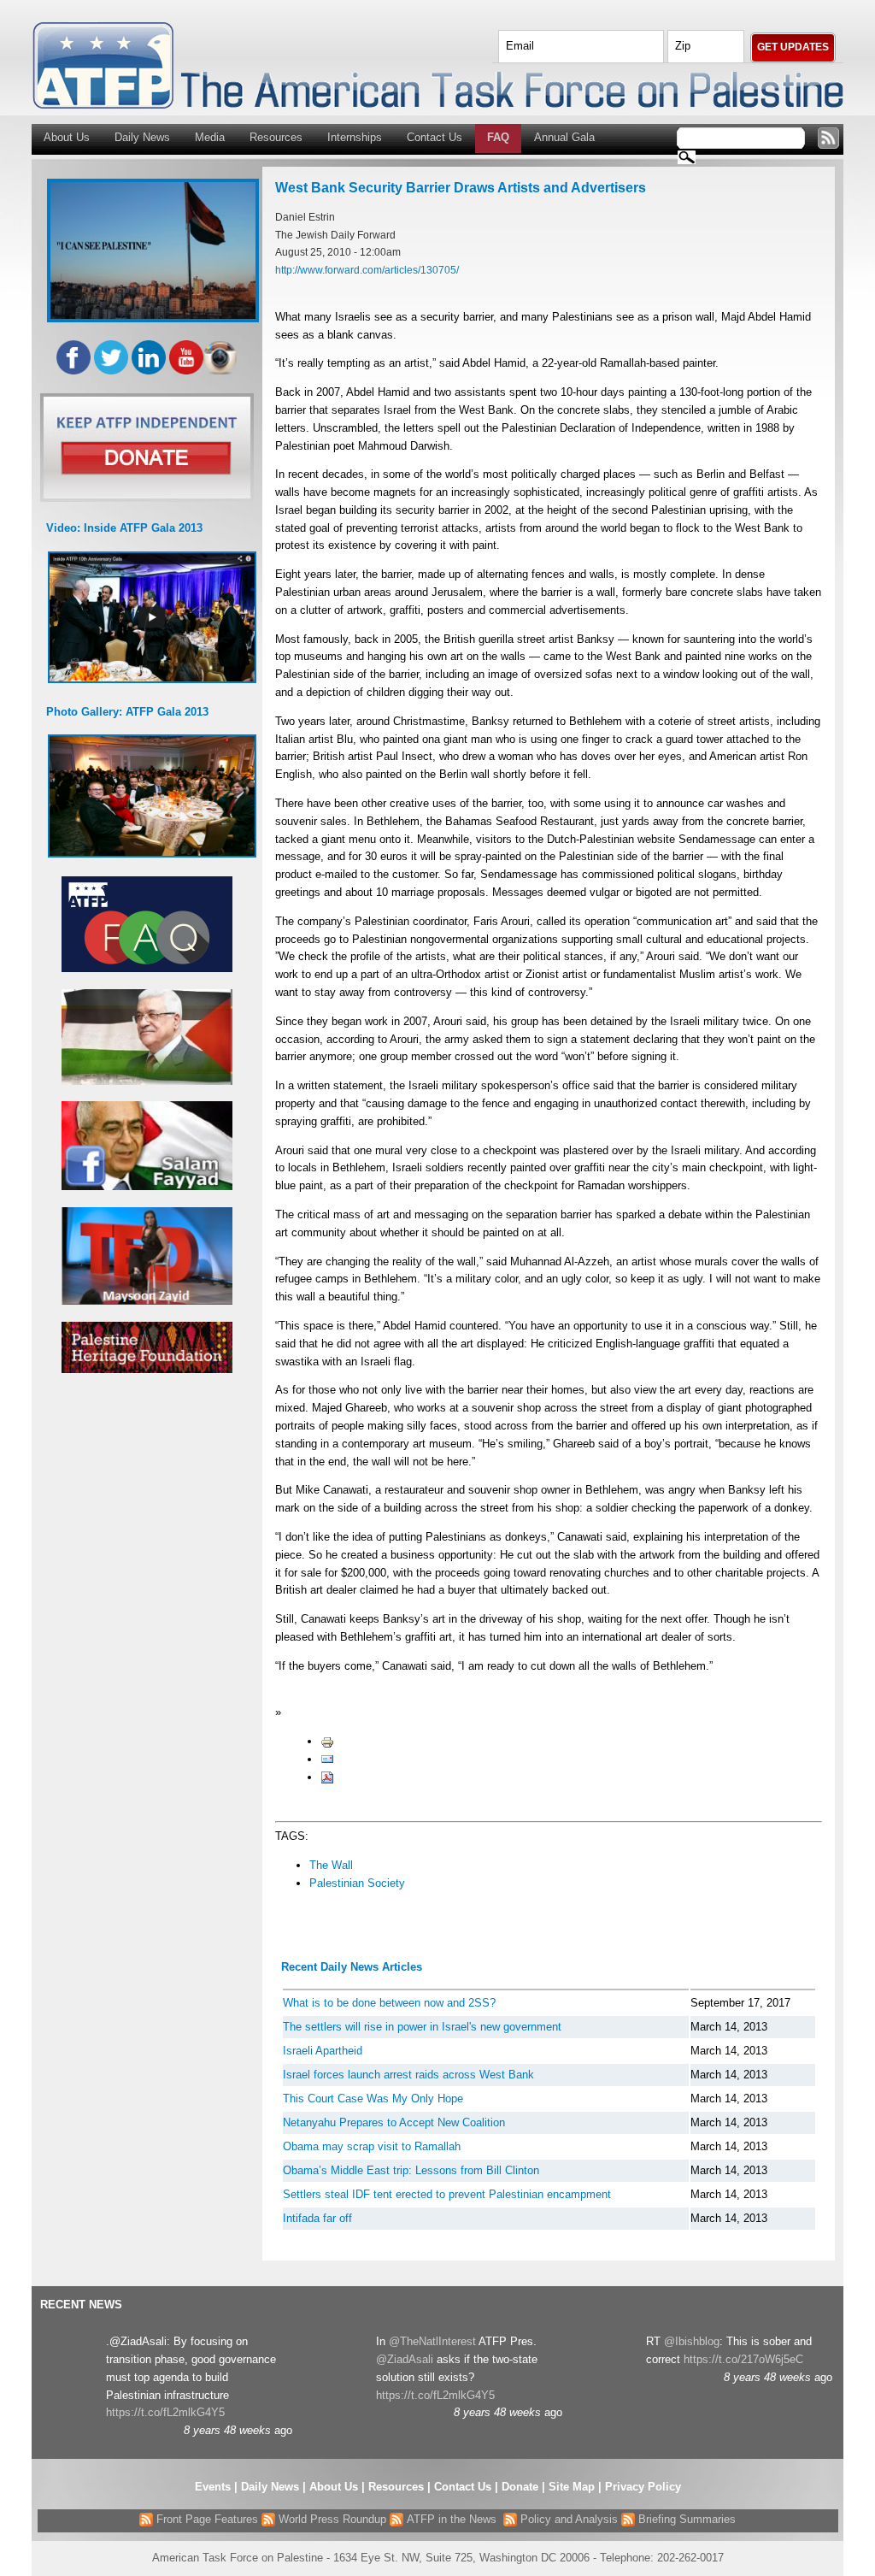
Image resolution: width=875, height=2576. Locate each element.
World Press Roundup (331, 2519)
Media (210, 137)
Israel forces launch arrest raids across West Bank (408, 2075)
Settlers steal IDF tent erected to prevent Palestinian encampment (447, 2194)
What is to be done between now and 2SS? (389, 2003)
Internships (355, 137)
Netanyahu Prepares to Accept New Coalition (394, 2122)
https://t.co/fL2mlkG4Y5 (165, 2412)
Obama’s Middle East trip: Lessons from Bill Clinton (411, 2170)
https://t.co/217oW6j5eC (743, 2359)
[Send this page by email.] (327, 1759)
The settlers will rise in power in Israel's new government (422, 2027)
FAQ (498, 137)
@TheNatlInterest (432, 2341)
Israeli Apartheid (323, 2051)
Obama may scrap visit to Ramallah (372, 2146)
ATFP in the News (452, 2519)
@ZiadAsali (405, 2359)
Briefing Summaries (685, 2519)
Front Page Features (206, 2519)
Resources (276, 137)
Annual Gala (564, 137)
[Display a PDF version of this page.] (327, 1777)
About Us (67, 137)
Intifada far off (317, 2218)
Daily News (142, 137)
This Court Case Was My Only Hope (373, 2099)
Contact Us (435, 137)
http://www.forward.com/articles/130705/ (367, 270)
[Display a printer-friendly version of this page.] (327, 1741)
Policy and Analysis (567, 2519)
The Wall (331, 1865)
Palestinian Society (357, 1883)
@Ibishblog (692, 2341)
